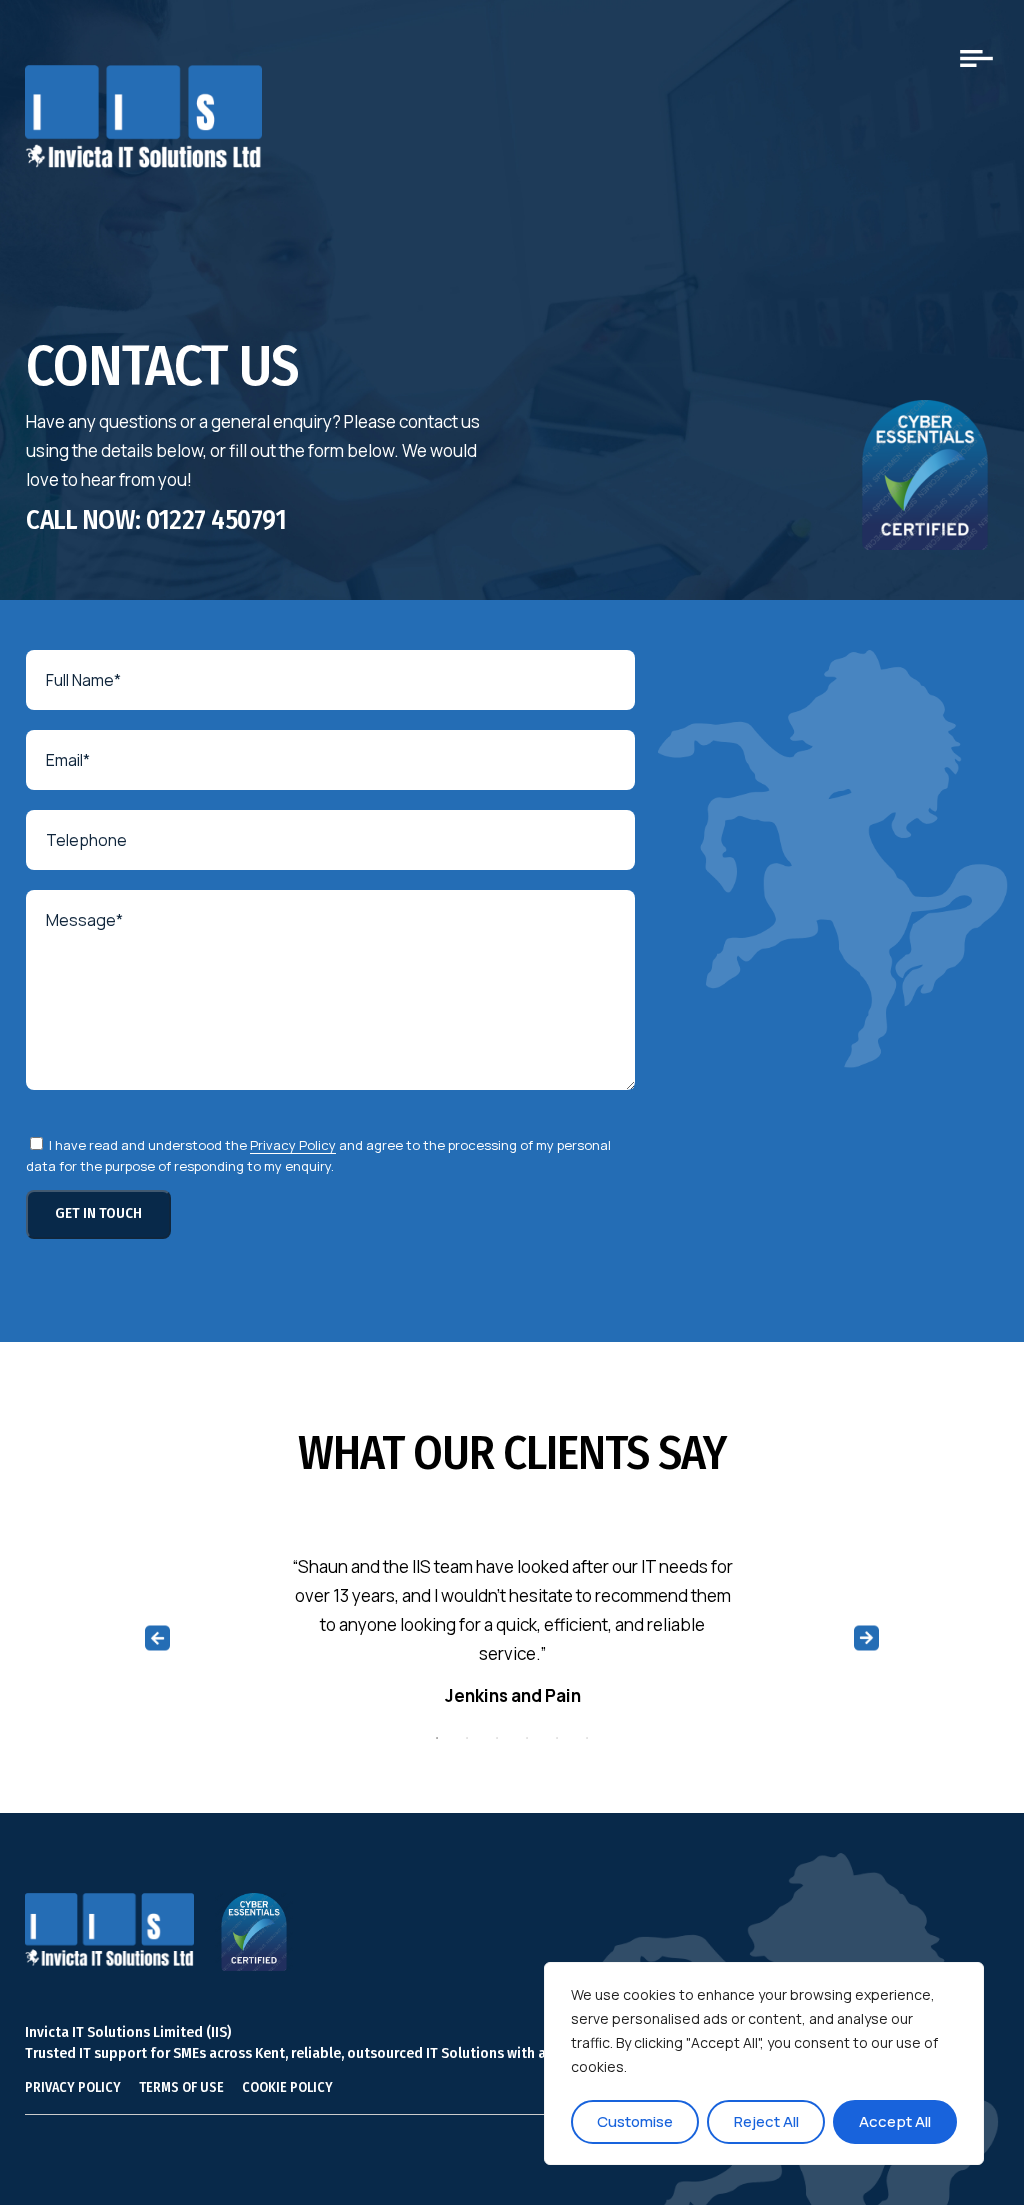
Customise (635, 2121)
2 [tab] (467, 1738)
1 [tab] (437, 1738)
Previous (157, 1637)
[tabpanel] (512, 1637)
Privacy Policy (293, 1145)
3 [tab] (497, 1738)
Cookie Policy (287, 2087)
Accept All (895, 2121)
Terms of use (181, 2087)
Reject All (766, 2121)
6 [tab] (587, 1738)
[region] (764, 2063)
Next (867, 1637)
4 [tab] (527, 1738)
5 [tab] (557, 1738)
